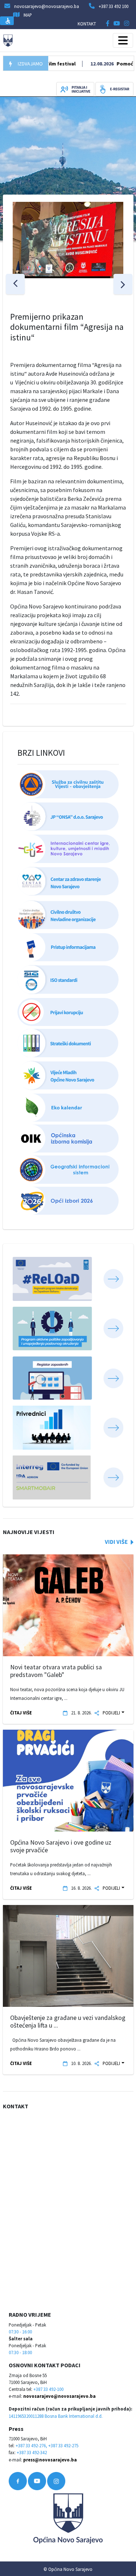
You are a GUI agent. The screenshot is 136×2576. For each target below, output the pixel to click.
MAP (28, 15)
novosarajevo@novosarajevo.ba (59, 2396)
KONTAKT (87, 24)
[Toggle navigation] (123, 40)
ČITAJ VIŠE (21, 1713)
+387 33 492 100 (114, 6)
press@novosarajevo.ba (50, 2460)
